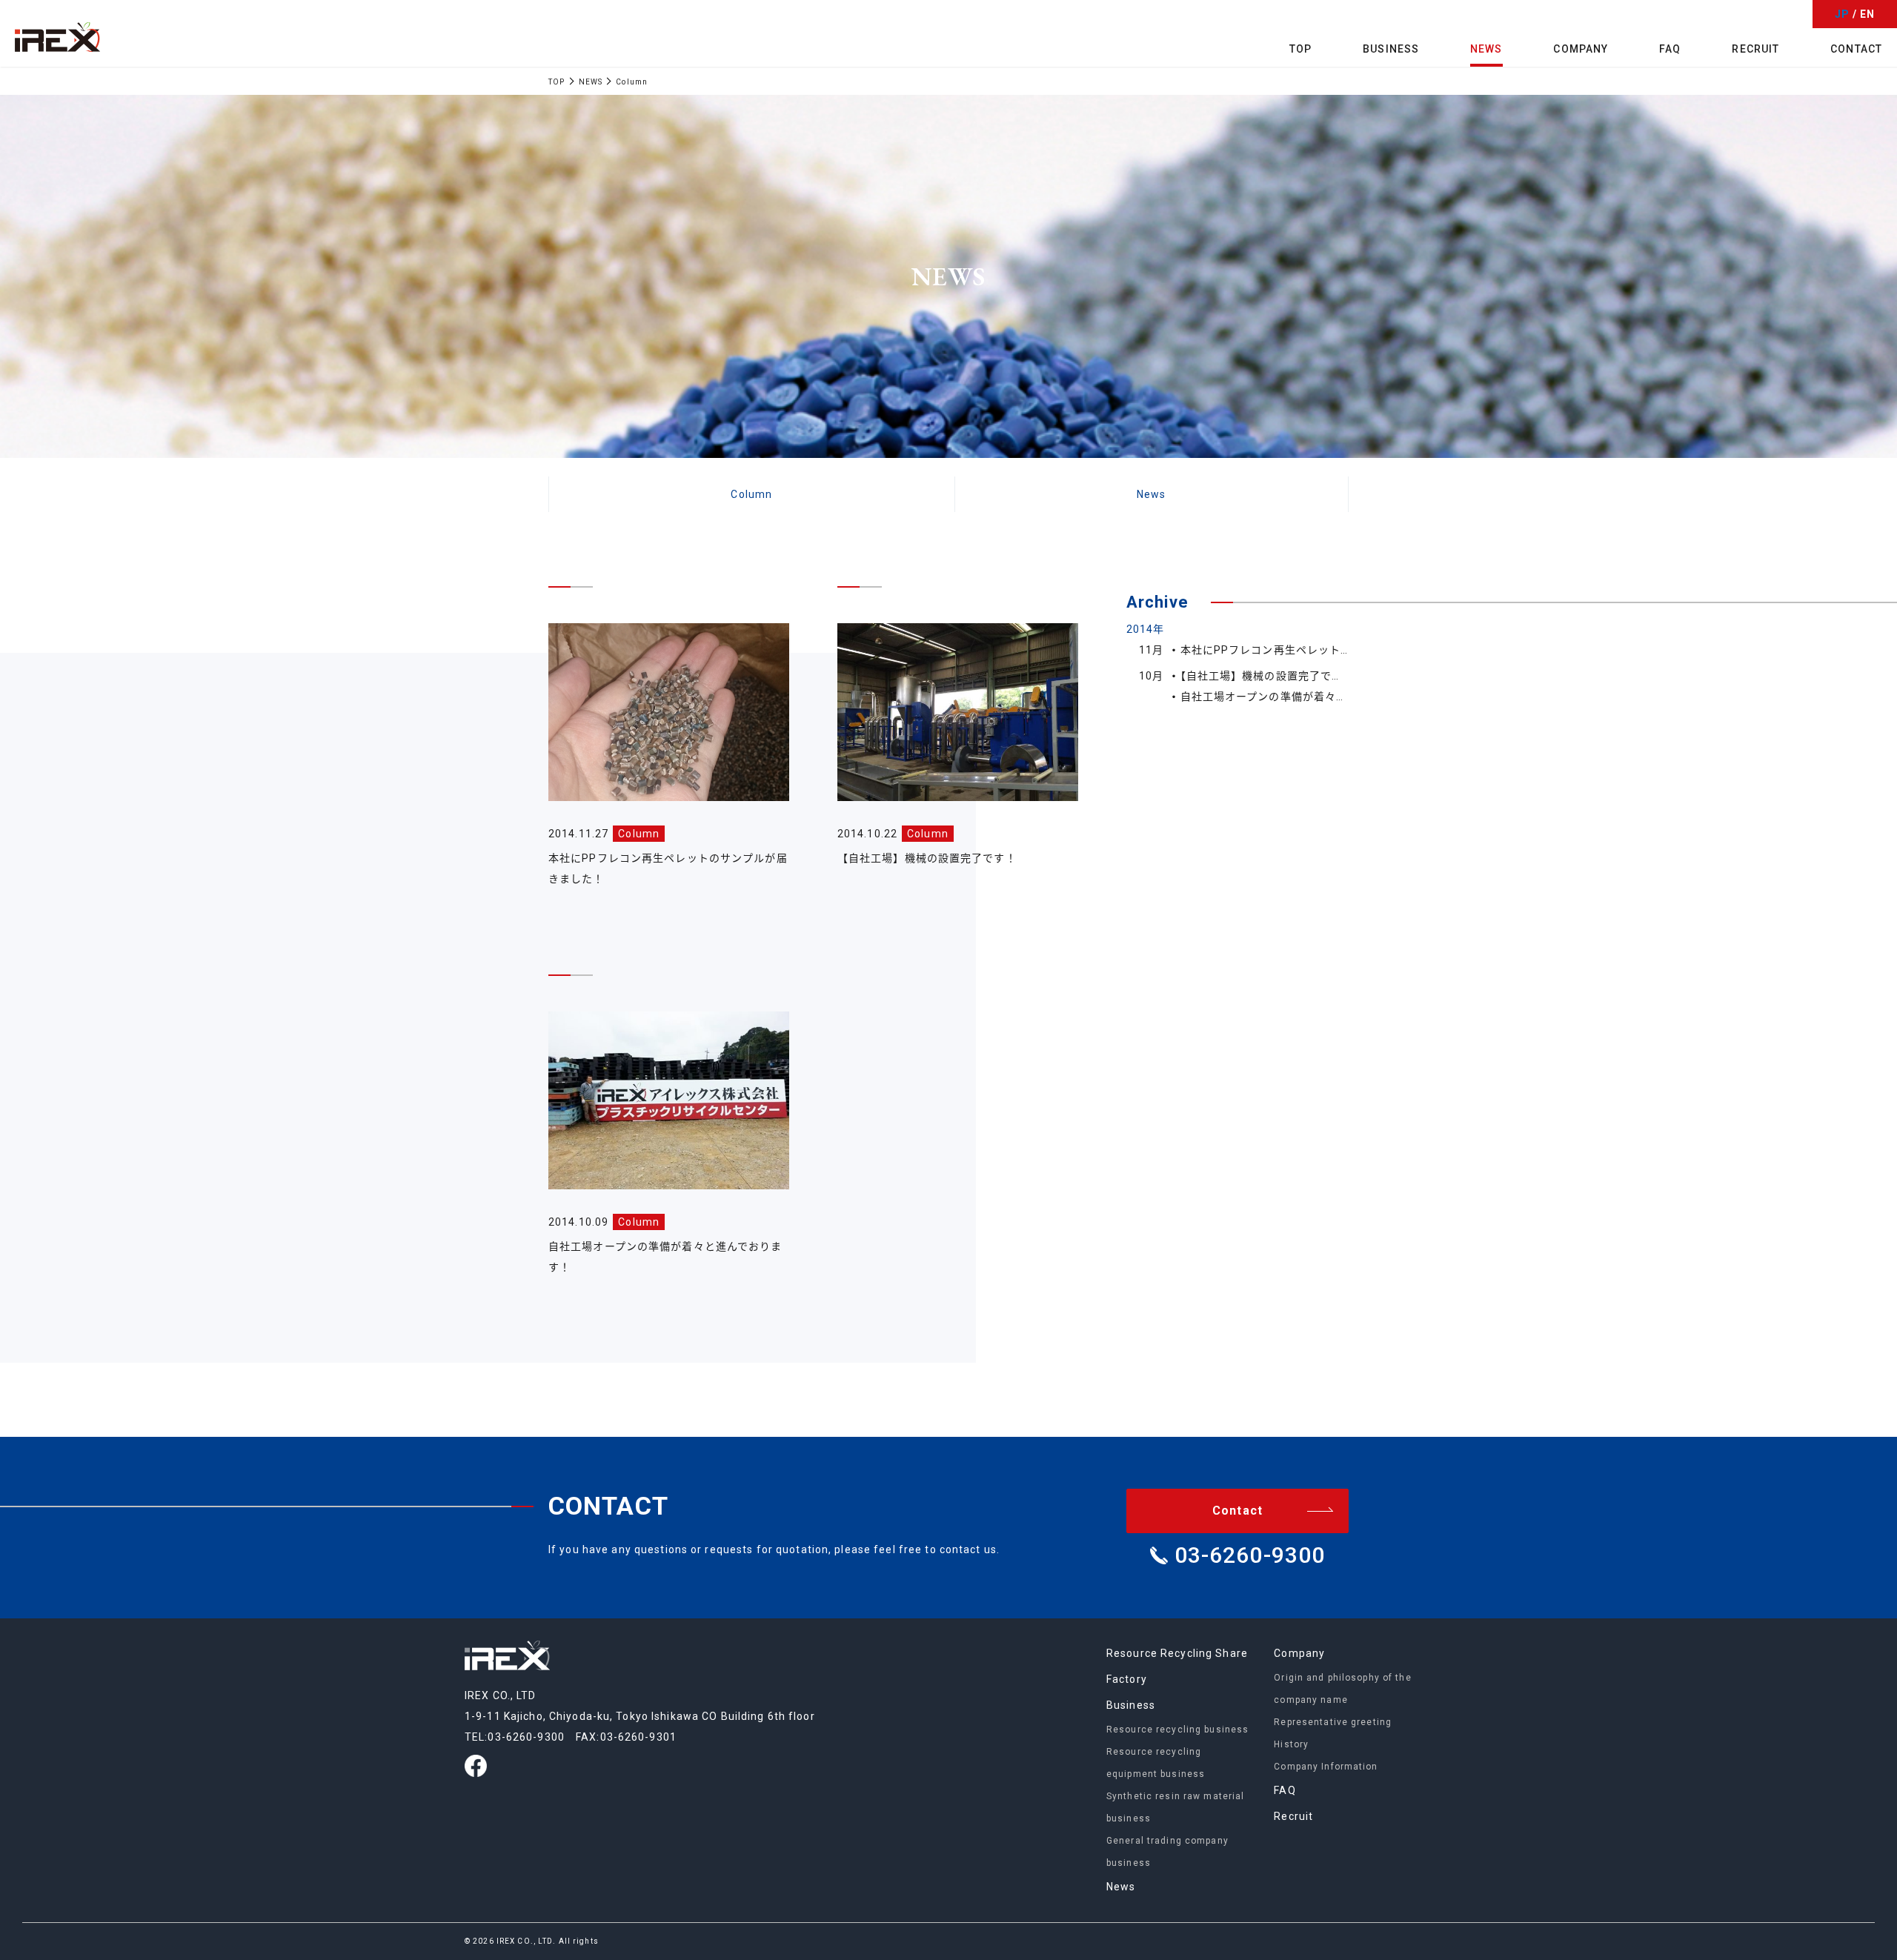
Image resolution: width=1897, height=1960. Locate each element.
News (1151, 494)
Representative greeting (1333, 1722)
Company (1299, 1653)
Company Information (1326, 1767)
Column (751, 494)
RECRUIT (1755, 49)
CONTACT (1856, 49)
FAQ (1670, 49)
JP (1842, 14)
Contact (1237, 1511)
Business (1131, 1705)
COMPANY (1581, 49)
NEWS (1486, 49)
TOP (1300, 49)
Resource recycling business (1177, 1730)
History (1291, 1744)
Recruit (1293, 1816)
